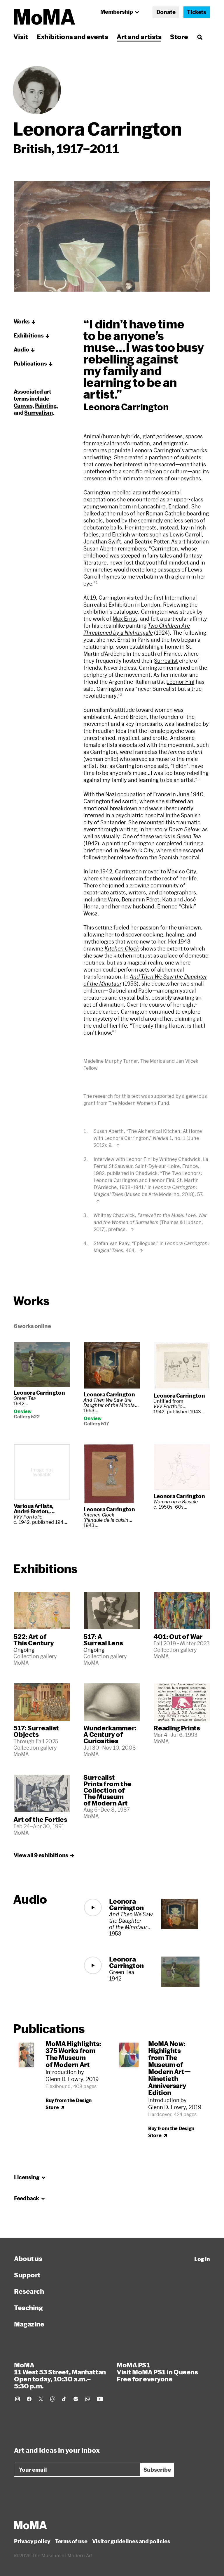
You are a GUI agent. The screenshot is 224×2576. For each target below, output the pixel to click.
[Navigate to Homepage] (44, 17)
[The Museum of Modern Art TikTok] (64, 2399)
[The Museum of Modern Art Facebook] (29, 2399)
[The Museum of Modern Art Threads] (52, 2399)
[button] (25, 322)
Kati (167, 899)
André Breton (130, 717)
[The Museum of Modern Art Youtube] (100, 2399)
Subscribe (157, 2470)
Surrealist (166, 661)
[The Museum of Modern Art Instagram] (17, 2399)
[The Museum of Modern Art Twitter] (41, 2399)
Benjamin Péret (140, 899)
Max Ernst (125, 619)
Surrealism (38, 413)
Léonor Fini (180, 682)
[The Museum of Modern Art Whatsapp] (87, 2399)
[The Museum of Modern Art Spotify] (76, 2399)
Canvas (23, 406)
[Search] (200, 37)
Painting (46, 406)
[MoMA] (30, 2525)
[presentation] (37, 90)
